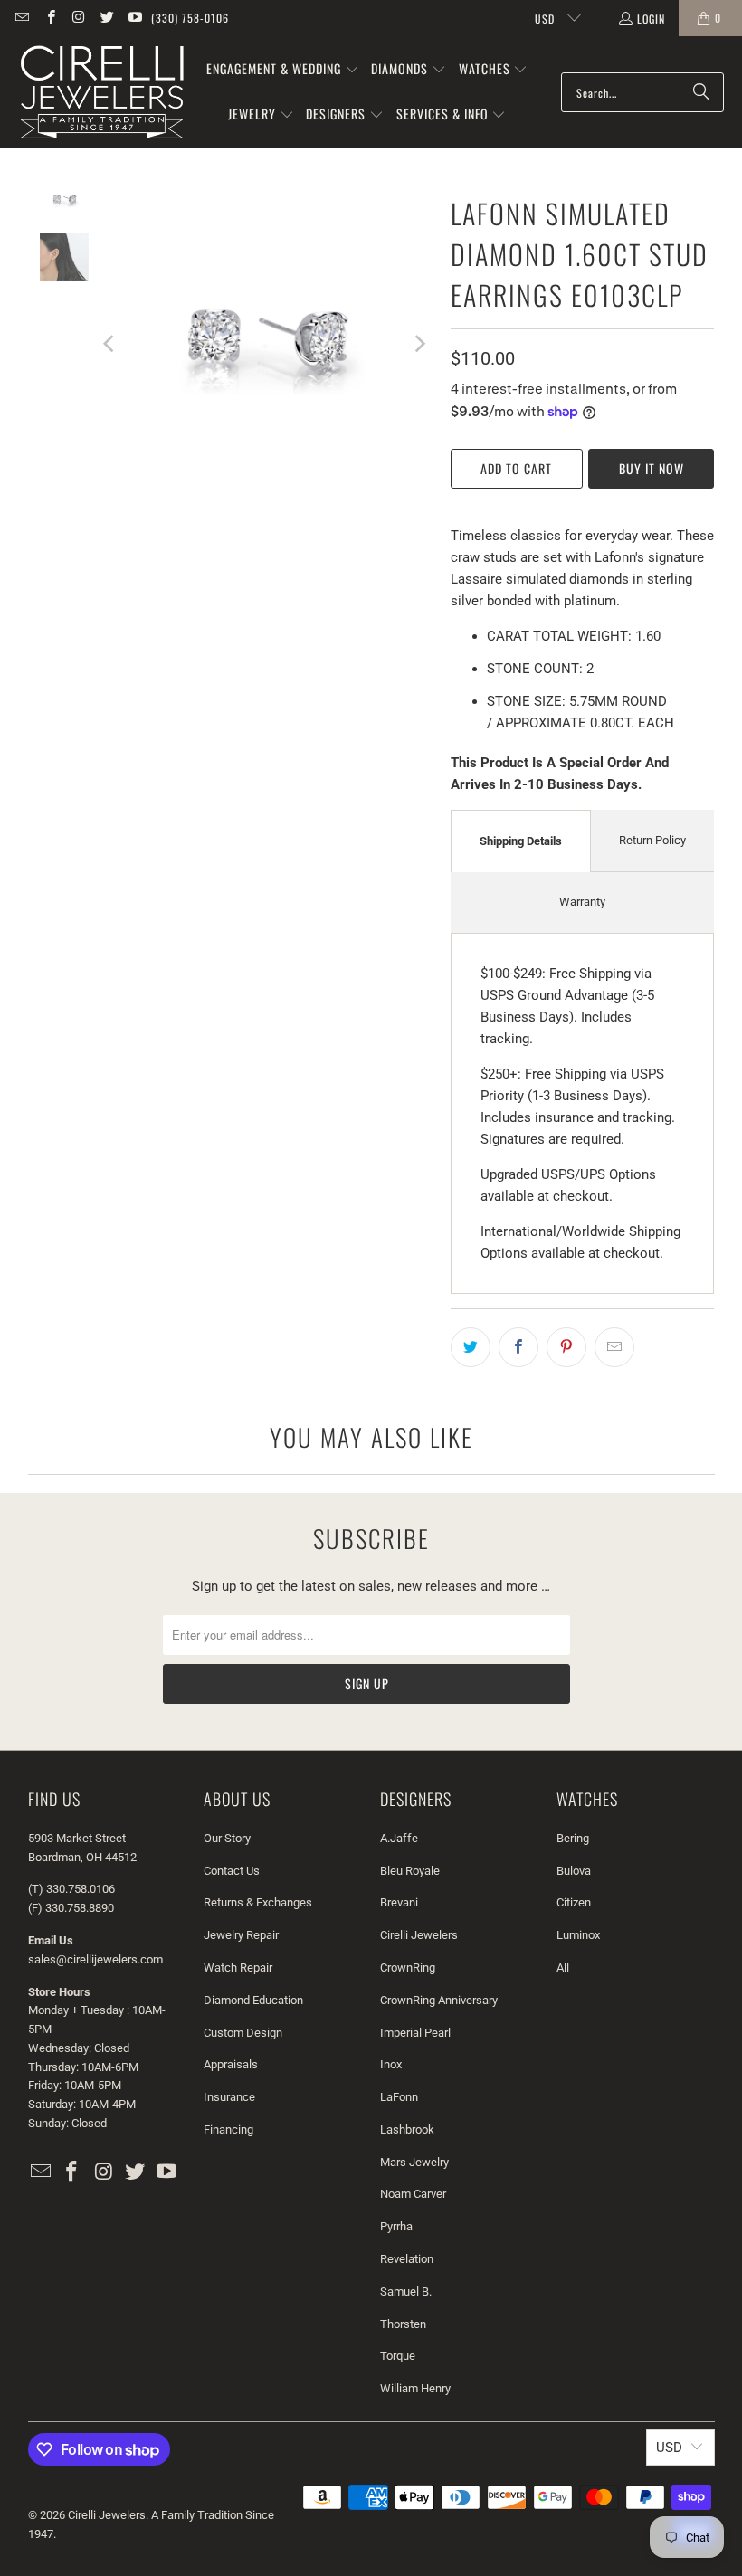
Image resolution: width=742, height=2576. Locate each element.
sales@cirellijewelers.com (95, 1959)
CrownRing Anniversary (439, 2000)
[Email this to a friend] (614, 1347)
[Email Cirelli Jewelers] (21, 18)
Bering (573, 1838)
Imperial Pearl (415, 2033)
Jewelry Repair (241, 1935)
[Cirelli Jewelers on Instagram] (78, 18)
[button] (283, 70)
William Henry (415, 2388)
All (563, 1968)
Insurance (229, 2097)
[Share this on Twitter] (471, 1347)
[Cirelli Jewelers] (102, 92)
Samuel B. (406, 2291)
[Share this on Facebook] (518, 1347)
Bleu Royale (410, 1871)
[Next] (419, 343)
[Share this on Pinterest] (566, 1347)
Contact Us (232, 1871)
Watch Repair (238, 1968)
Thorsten (403, 2324)
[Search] (701, 92)
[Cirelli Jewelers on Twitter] (106, 18)
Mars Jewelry (414, 2162)
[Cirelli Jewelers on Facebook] (49, 18)
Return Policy (652, 840)
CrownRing (408, 1968)
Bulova (574, 1871)
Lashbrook (407, 2129)
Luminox (578, 1935)
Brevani (399, 1902)
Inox (391, 2064)
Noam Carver (413, 2194)
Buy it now (652, 468)
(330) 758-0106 (190, 18)
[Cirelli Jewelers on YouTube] (134, 18)
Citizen (574, 1902)
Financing (228, 2129)
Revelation (407, 2259)
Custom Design (243, 2033)
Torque (398, 2356)
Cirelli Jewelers (419, 1935)
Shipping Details (521, 841)
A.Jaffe (399, 1838)
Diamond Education (253, 2000)
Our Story (227, 1838)
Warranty (582, 902)
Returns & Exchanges (258, 1902)
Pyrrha (396, 2226)
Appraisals (231, 2064)
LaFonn (399, 2097)
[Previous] (110, 343)
